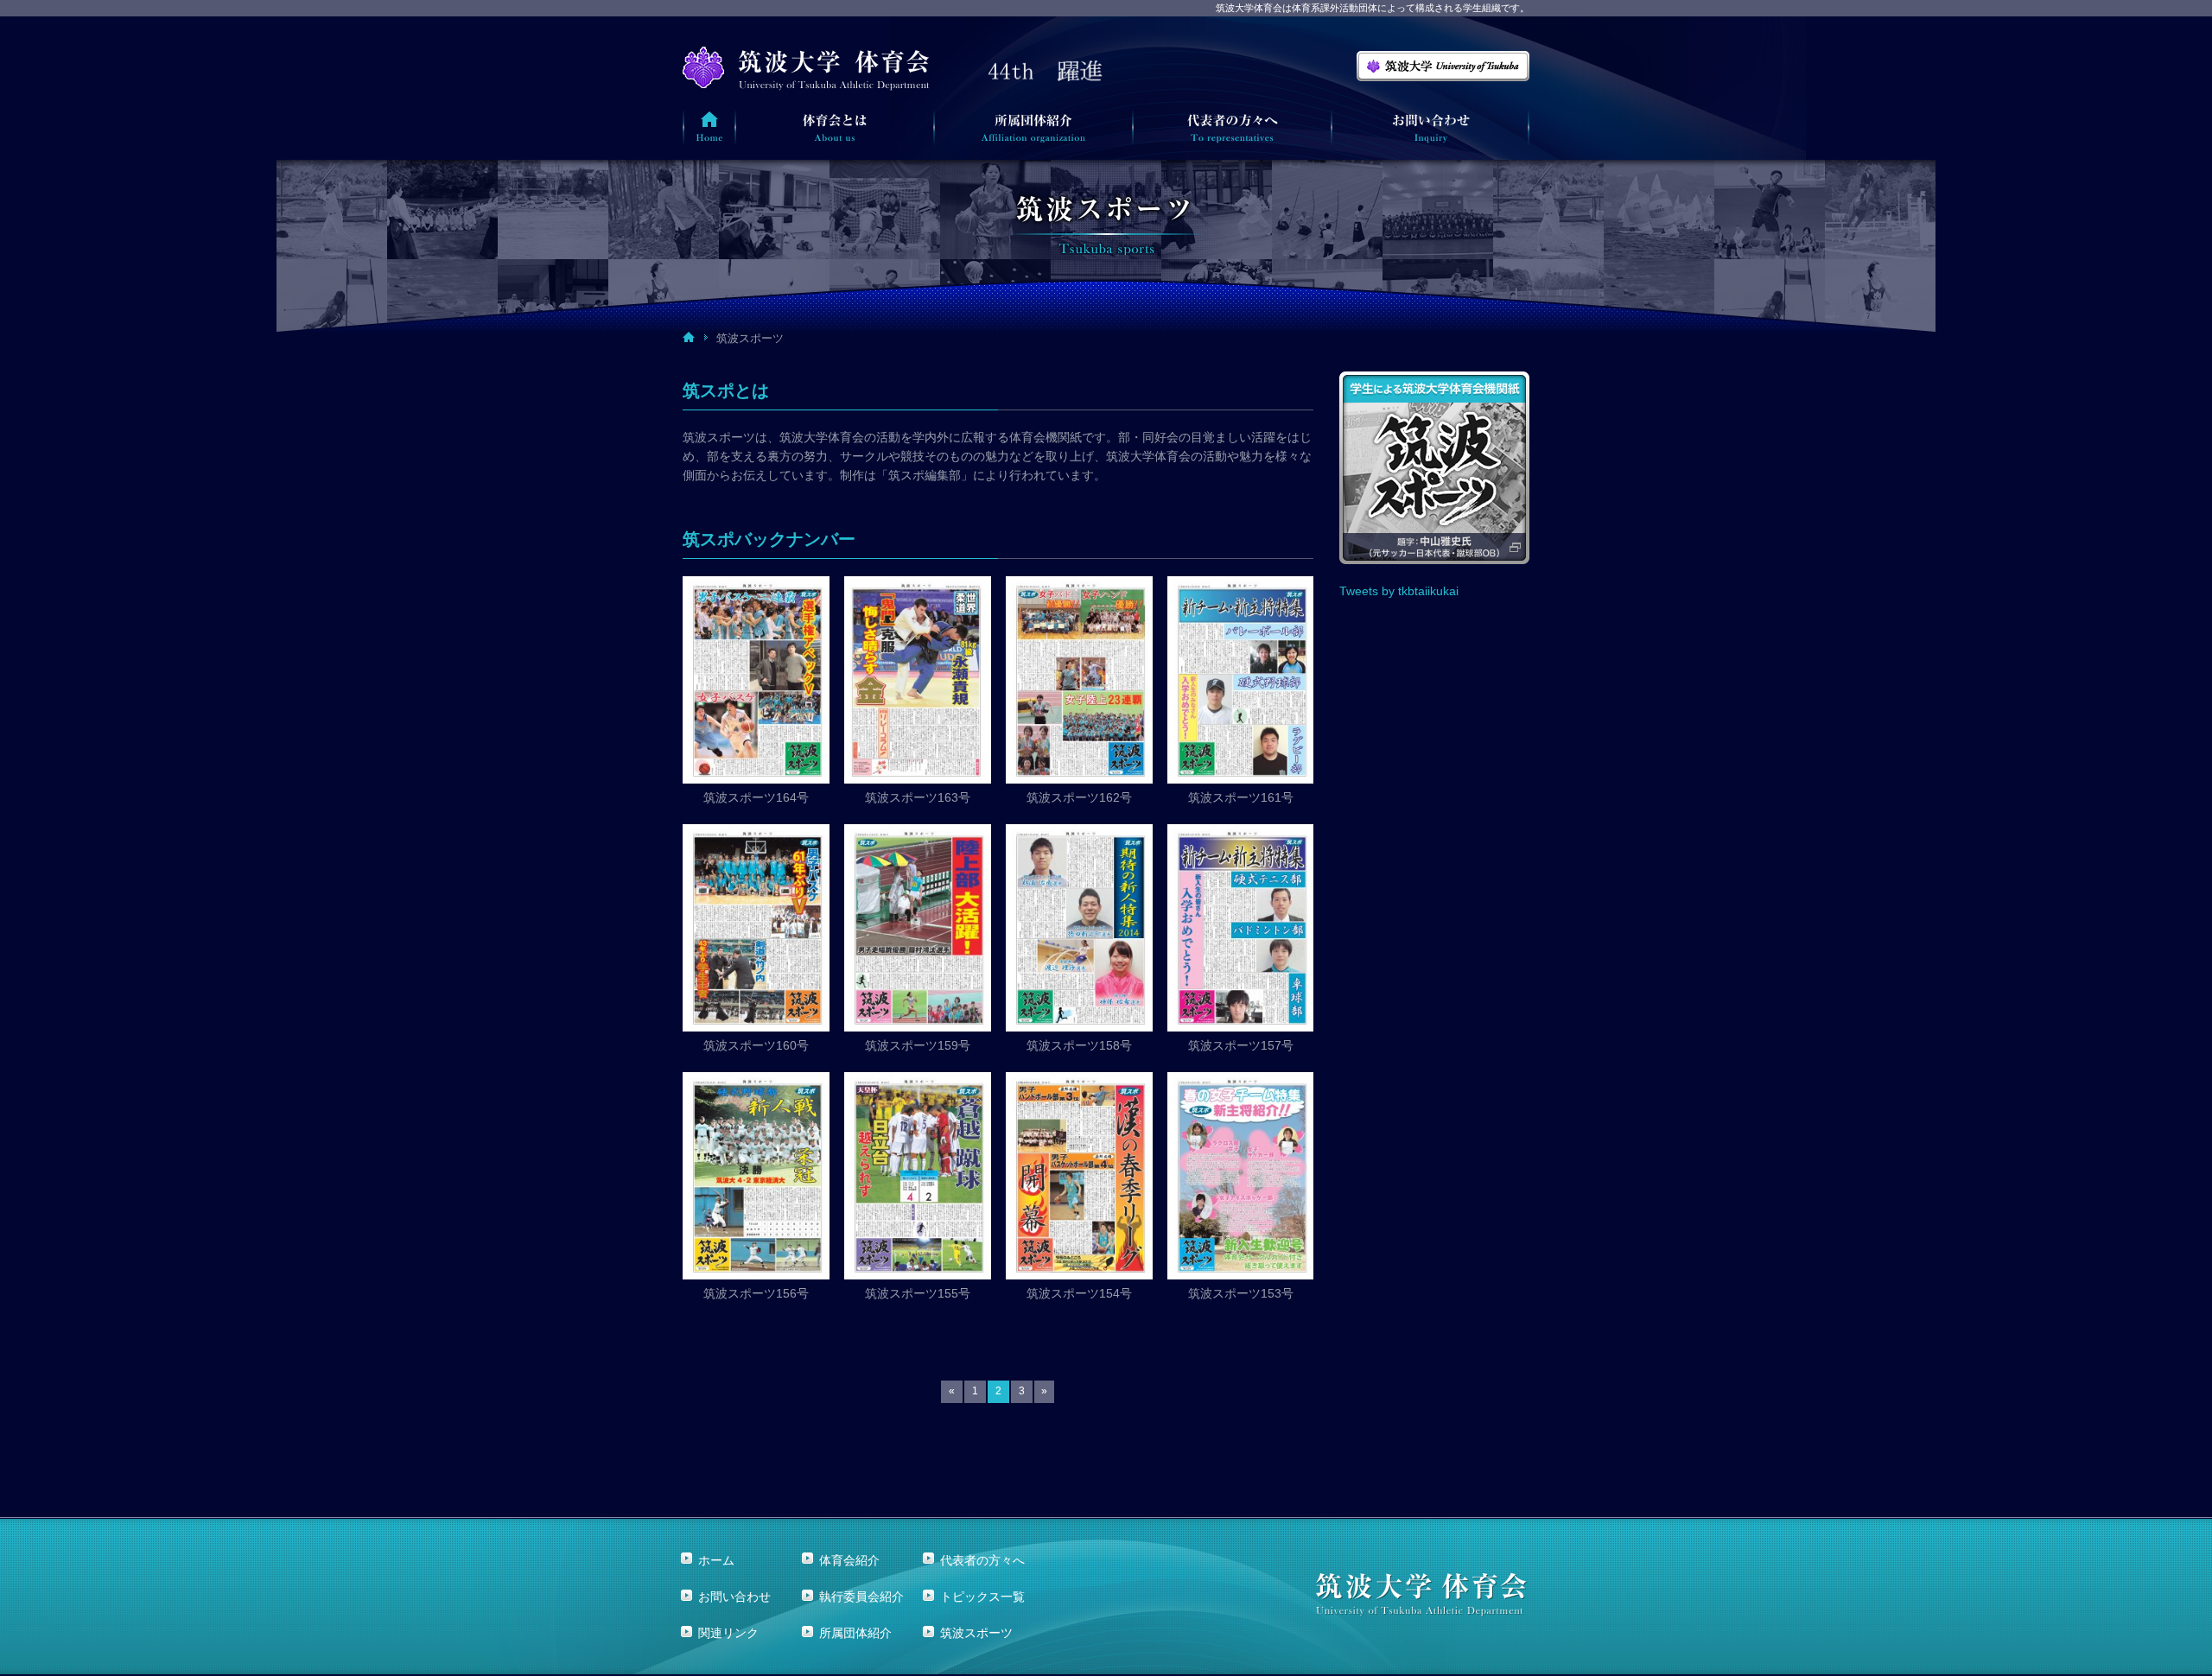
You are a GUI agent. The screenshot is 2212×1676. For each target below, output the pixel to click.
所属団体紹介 (855, 1633)
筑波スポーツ (976, 1633)
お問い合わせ (734, 1597)
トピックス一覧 (982, 1597)
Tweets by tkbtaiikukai (1399, 591)
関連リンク (728, 1633)
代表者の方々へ (982, 1560)
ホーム (716, 1560)
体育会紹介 (849, 1560)
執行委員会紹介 (861, 1597)
